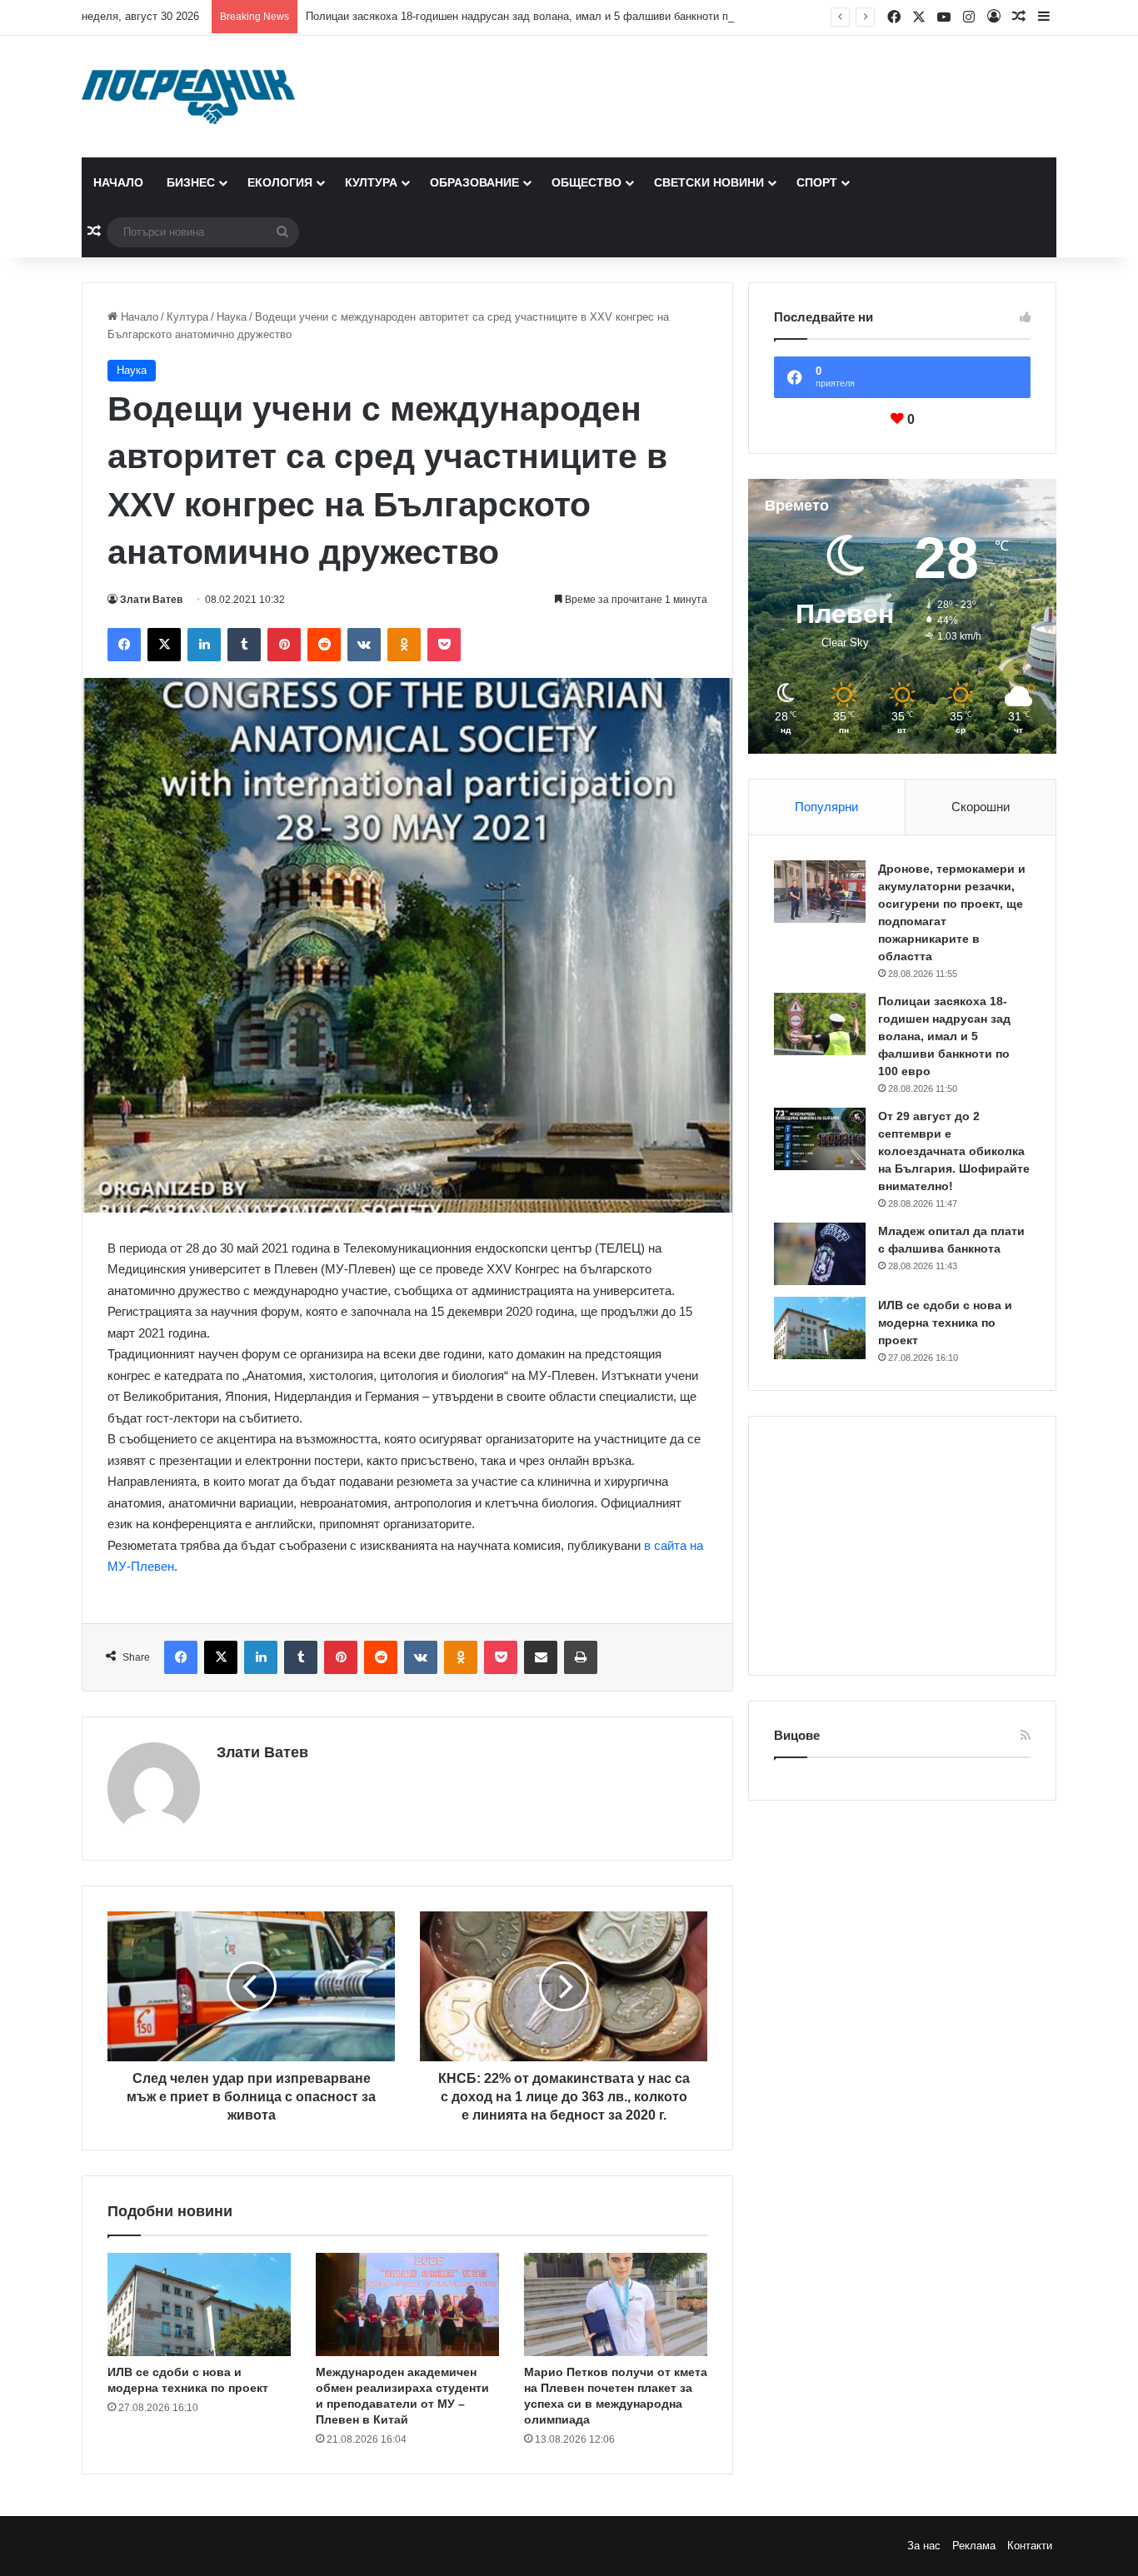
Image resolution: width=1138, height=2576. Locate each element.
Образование (474, 182)
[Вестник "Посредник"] (188, 97)
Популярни (826, 807)
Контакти (1030, 2546)
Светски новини (709, 182)
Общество (586, 182)
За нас (924, 2546)
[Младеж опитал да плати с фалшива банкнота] (820, 1254)
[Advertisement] (902, 1546)
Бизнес (191, 182)
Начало (118, 182)
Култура (371, 182)
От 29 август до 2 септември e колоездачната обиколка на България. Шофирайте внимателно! (954, 1151)
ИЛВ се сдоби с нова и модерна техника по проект (945, 1323)
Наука (232, 317)
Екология (280, 182)
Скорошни (981, 807)
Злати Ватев (151, 600)
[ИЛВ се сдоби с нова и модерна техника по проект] (199, 2304)
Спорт (817, 182)
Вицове (797, 1735)
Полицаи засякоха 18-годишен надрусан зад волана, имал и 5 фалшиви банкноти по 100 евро (544, 16)
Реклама (974, 2546)
